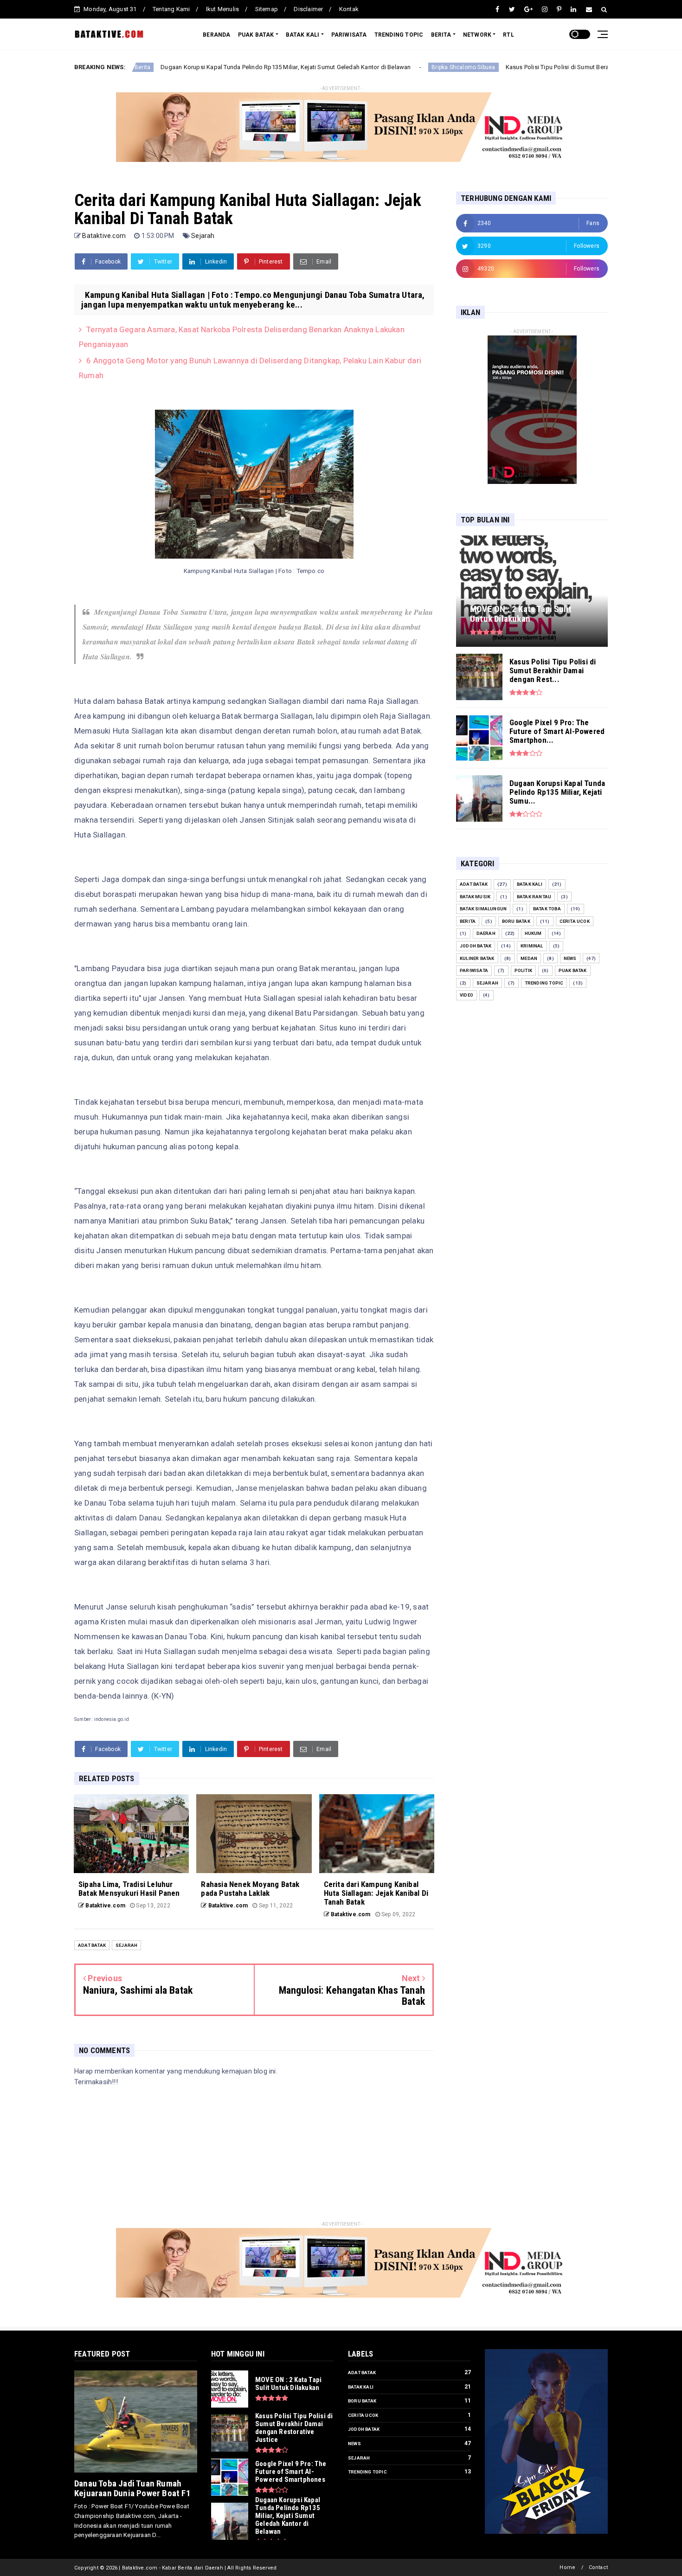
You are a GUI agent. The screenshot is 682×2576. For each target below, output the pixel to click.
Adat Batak (92, 1945)
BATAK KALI (303, 35)
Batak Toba (547, 909)
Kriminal (532, 946)
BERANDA (216, 35)
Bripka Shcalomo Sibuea (364, 67)
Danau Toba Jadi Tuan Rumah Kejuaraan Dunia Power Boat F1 (132, 2488)
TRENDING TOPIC (399, 35)
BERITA (441, 35)
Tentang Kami (171, 9)
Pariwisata (474, 970)
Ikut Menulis (222, 9)
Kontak (349, 9)
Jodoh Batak (476, 946)
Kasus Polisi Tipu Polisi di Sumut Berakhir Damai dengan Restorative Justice (511, 67)
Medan (529, 958)
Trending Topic (544, 983)
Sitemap (267, 9)
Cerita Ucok (575, 921)
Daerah (486, 933)
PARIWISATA (349, 35)
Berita (468, 921)
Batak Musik (475, 897)
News (570, 958)
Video (466, 995)
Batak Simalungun (483, 909)
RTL (508, 35)
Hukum (533, 933)
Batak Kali (530, 884)
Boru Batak (516, 921)
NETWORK (477, 35)
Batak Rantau (534, 897)
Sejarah (203, 236)
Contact (598, 2567)
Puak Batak (573, 970)
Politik (523, 970)
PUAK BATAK (256, 35)
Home (567, 2567)
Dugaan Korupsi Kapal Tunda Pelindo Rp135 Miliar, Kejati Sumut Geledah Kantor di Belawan (187, 67)
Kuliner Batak (477, 958)
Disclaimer (308, 9)
